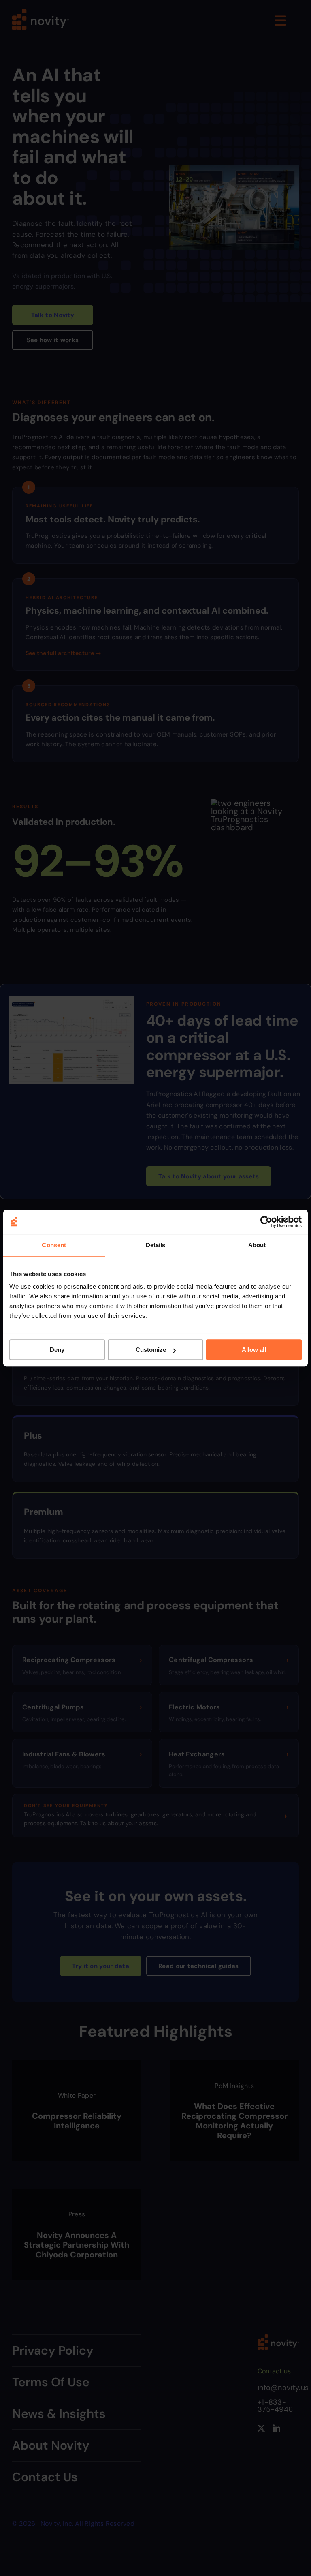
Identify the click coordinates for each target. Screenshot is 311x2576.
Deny (57, 1350)
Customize (151, 1350)
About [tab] (257, 1245)
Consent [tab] (54, 1245)
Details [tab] (156, 1245)
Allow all (254, 1350)
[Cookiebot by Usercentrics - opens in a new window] (266, 1222)
